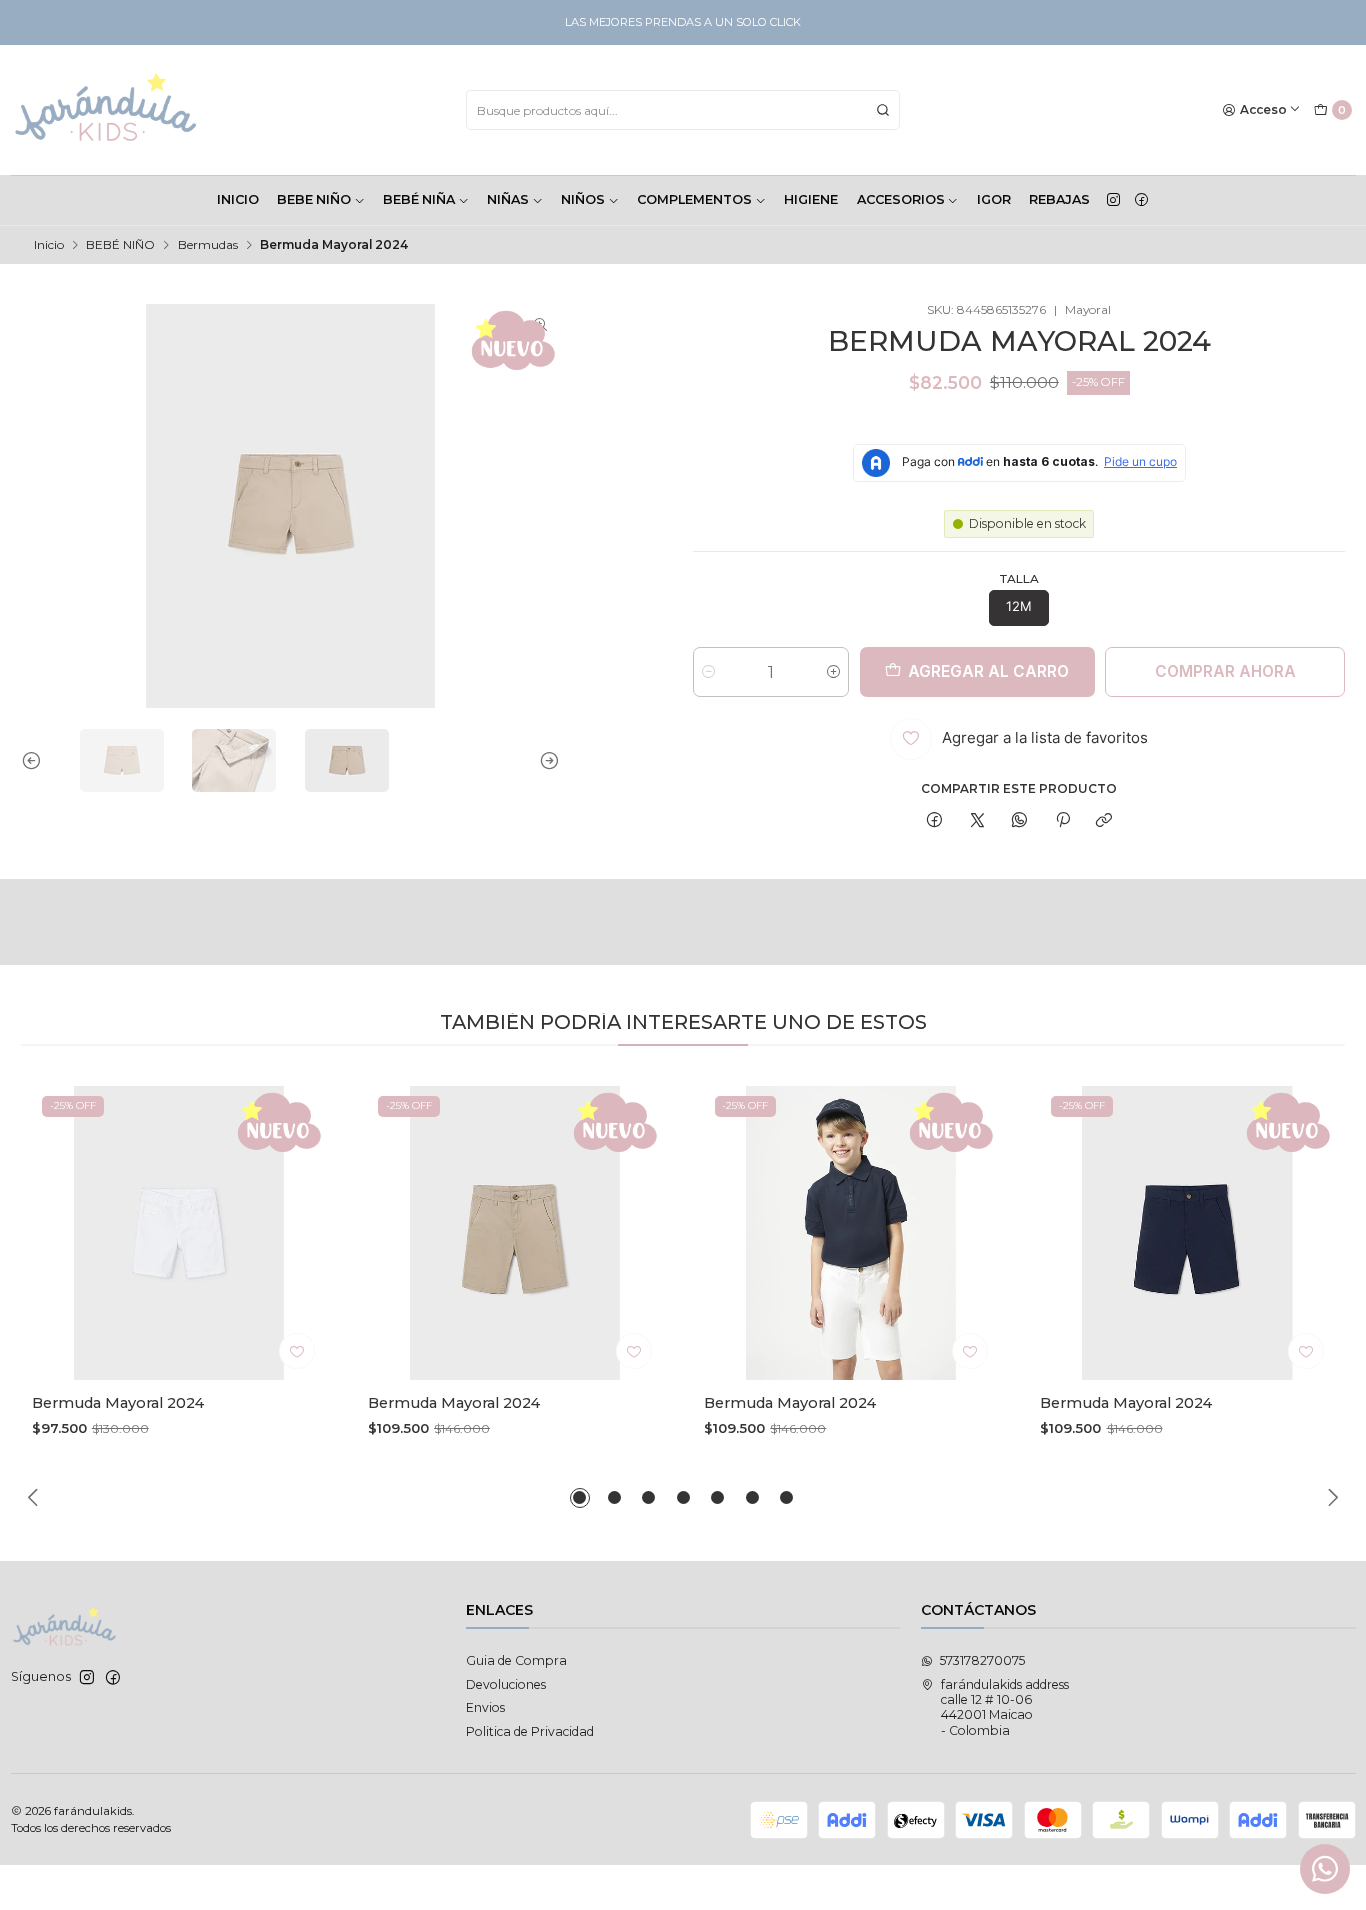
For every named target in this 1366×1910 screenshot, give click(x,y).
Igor (994, 199)
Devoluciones (506, 1684)
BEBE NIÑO (314, 199)
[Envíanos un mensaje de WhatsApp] (1325, 1869)
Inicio (49, 245)
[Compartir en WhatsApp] (1020, 821)
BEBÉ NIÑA (419, 199)
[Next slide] (545, 760)
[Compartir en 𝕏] (977, 821)
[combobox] (683, 110)
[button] (580, 1498)
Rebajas (1059, 199)
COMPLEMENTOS (694, 199)
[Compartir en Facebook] (935, 821)
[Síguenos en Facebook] (1141, 200)
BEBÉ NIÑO (120, 245)
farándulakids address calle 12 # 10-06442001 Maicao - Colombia (1005, 1707)
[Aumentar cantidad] (833, 672)
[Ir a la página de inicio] (106, 110)
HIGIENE (811, 199)
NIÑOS (583, 199)
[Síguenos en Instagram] (1113, 200)
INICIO (238, 199)
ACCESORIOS (901, 199)
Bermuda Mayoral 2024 (118, 1403)
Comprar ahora (1225, 671)
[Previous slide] (36, 760)
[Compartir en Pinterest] (1063, 821)
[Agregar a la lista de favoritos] (297, 1351)
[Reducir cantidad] (708, 672)
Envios (485, 1707)
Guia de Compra (516, 1660)
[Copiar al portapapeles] (1104, 821)
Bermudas (208, 245)
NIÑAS (508, 199)
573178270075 (982, 1660)
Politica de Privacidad (530, 1731)
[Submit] (883, 110)
